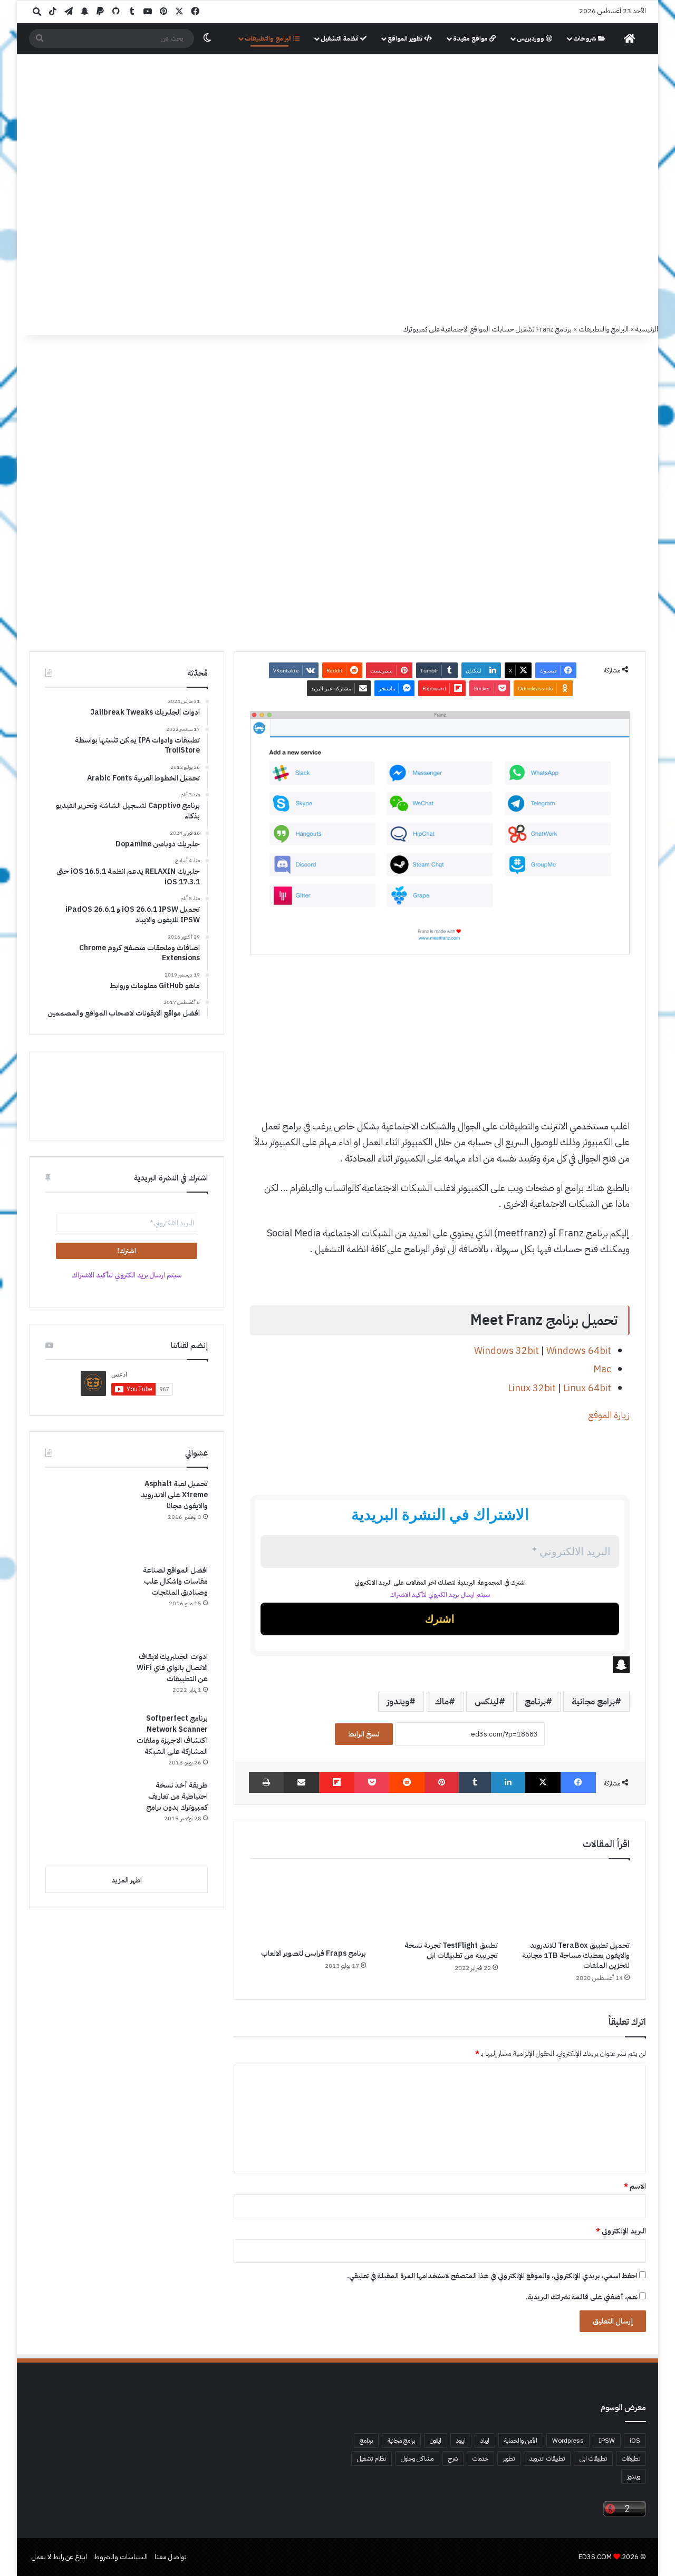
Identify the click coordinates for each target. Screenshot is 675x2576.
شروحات (586, 38)
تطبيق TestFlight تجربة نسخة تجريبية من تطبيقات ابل (451, 1950)
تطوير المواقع (406, 38)
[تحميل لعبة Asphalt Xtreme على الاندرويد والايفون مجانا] (85, 1518)
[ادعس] (409, 110)
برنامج (535, 1702)
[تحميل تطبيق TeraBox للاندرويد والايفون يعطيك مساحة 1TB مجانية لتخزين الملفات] (572, 1902)
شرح (453, 2458)
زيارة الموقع (609, 1415)
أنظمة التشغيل (340, 38)
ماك (442, 1702)
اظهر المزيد (127, 1880)
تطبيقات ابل (593, 2458)
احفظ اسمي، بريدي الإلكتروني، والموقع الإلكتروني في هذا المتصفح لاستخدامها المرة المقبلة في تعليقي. (492, 2276)
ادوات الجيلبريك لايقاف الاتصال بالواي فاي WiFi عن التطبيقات (172, 1668)
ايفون (436, 2441)
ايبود (461, 2441)
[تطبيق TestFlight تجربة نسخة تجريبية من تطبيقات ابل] (440, 1902)
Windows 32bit (507, 1350)
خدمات (480, 2458)
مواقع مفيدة (471, 38)
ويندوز (398, 1702)
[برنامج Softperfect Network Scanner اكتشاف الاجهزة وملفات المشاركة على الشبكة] (85, 1743)
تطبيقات (631, 2458)
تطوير (509, 2458)
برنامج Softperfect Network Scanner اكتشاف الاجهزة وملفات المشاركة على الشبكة (172, 1735)
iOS (635, 2441)
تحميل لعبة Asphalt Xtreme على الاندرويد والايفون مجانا (174, 1495)
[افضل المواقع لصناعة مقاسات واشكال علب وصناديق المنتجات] (85, 1604)
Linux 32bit (532, 1388)
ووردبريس (531, 38)
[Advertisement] (337, 245)
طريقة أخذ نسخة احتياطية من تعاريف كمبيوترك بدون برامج (177, 1796)
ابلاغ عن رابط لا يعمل (59, 2557)
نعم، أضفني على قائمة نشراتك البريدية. (582, 2297)
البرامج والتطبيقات (269, 38)
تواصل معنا (171, 2557)
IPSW (607, 2441)
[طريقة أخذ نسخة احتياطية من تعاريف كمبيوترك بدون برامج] (85, 1819)
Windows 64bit (579, 1350)
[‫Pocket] (372, 1782)
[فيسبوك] (578, 1782)
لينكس (487, 1702)
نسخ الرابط (364, 1734)
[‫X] (543, 1782)
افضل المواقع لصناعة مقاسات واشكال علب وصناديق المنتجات (175, 1581)
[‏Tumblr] (475, 1782)
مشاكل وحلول (417, 2458)
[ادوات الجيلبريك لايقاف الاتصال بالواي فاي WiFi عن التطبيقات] (85, 1678)
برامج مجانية (593, 1702)
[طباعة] (266, 1782)
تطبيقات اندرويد (547, 2458)
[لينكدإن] (508, 1782)
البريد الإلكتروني (621, 2231)
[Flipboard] (337, 1782)
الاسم (635, 2186)
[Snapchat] (440, 1665)
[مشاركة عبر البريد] (301, 1782)
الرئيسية (647, 329)
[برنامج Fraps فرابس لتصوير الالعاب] (308, 1906)
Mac (602, 1369)
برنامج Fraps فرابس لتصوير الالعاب (314, 1953)
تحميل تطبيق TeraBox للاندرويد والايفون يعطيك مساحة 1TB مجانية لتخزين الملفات (576, 1955)
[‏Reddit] (407, 1782)
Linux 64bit (587, 1388)
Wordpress (568, 2441)
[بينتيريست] (442, 1782)
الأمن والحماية (521, 2441)
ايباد (485, 2441)
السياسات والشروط (121, 2557)
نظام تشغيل (372, 2458)
